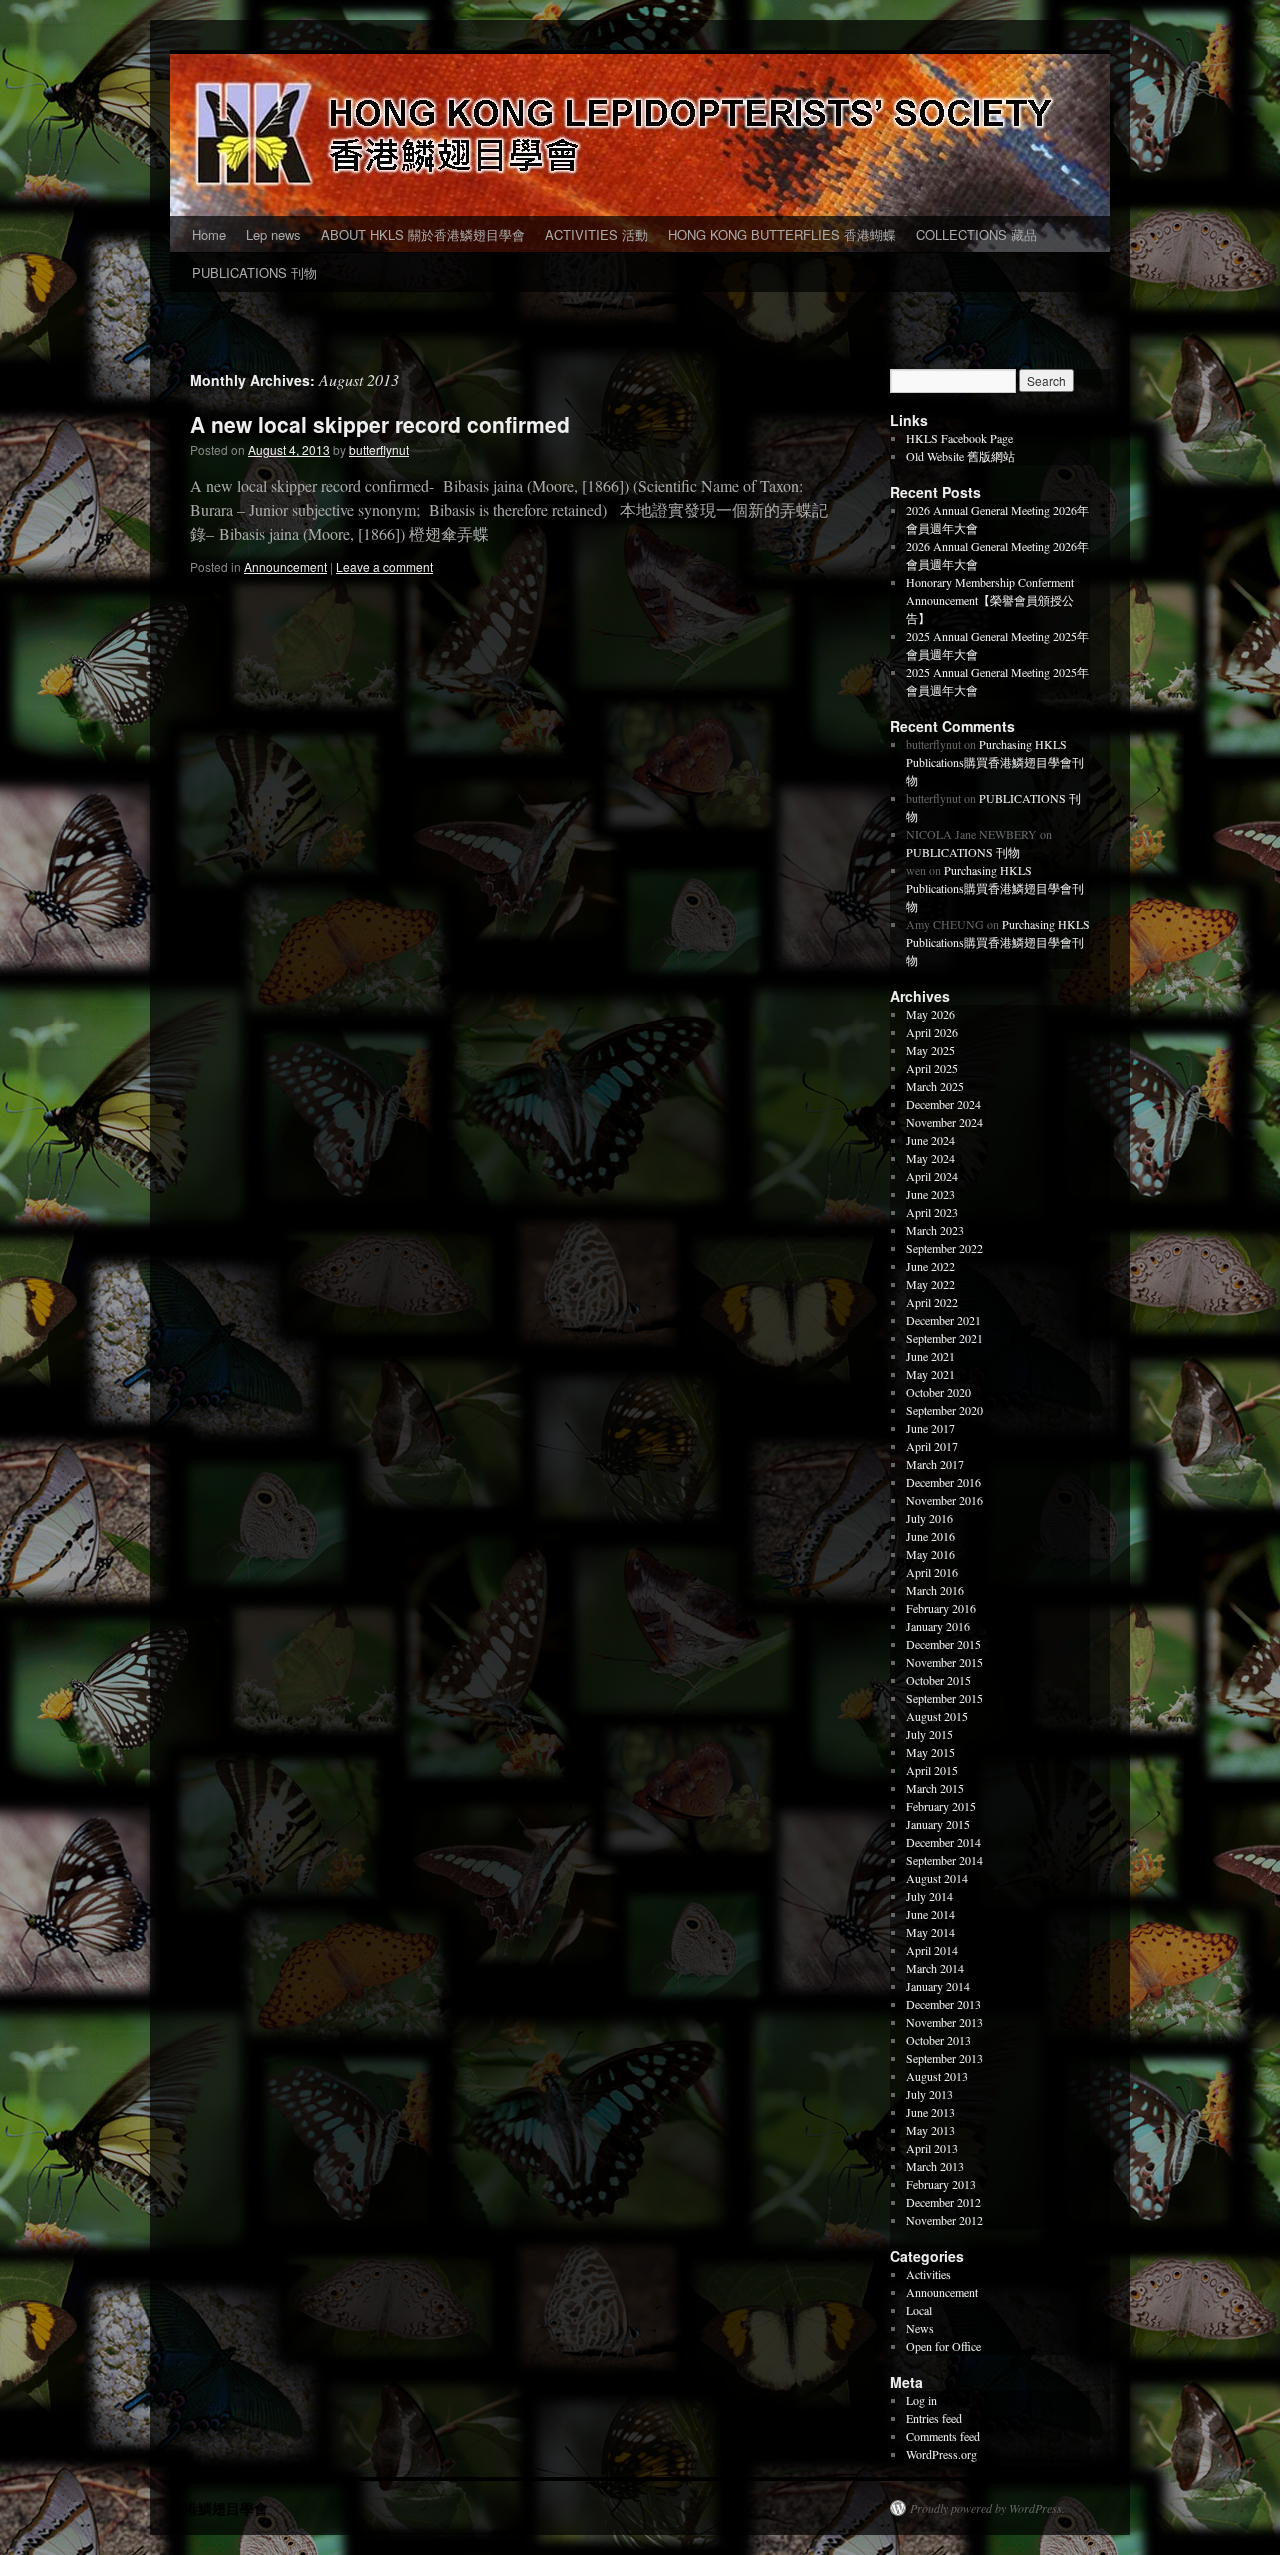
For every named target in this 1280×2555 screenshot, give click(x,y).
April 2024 (932, 1176)
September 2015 (944, 1698)
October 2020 (938, 1392)
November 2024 (944, 1122)
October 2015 (938, 1680)
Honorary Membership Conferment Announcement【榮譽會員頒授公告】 (990, 600)
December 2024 (943, 1104)
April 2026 (932, 1032)
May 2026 (930, 1014)
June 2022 (930, 1266)
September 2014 (944, 1860)
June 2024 (930, 1140)
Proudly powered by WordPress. (987, 2508)
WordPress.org (941, 2454)
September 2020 (944, 1410)
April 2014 (932, 1950)
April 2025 (932, 1068)
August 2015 (937, 1716)
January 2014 (938, 1986)
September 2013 (944, 2058)
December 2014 (943, 1842)
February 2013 (941, 2184)
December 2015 (943, 1644)
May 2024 (930, 1158)
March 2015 (935, 1788)
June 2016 (930, 1536)
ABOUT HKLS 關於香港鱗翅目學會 (423, 234)
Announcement (285, 566)
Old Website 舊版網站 (960, 456)
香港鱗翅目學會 (219, 2508)
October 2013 (938, 2040)
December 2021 (943, 1320)
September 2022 (944, 1248)
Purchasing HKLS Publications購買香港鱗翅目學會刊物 (995, 762)
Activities (928, 2274)
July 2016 (929, 1518)
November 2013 (944, 2022)
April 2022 (932, 1302)
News (920, 2328)
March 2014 (935, 1968)
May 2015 (930, 1752)
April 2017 (932, 1446)
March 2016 (935, 1590)
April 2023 (932, 1212)
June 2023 (930, 1194)
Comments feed (943, 2436)
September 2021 (944, 1338)
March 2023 (935, 1230)
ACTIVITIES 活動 (596, 234)
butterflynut (379, 449)
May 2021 (930, 1374)
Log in (921, 2400)
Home (209, 234)
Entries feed (934, 2418)
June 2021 (930, 1356)
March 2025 (935, 1086)
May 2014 (930, 1932)
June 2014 (930, 1914)
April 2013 (932, 2148)
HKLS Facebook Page (959, 438)
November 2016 (944, 1500)
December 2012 (943, 2202)
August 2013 (937, 2076)
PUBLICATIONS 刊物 (254, 272)
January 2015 (938, 1824)
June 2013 (930, 2112)
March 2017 (935, 1464)
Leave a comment (384, 566)
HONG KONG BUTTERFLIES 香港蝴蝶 (782, 234)
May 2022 (930, 1284)
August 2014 (937, 1878)
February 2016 (941, 1608)
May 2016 (930, 1554)
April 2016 (932, 1572)
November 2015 (944, 1662)
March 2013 (935, 2166)
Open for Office (943, 2346)
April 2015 (932, 1770)
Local (919, 2310)
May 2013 (930, 2130)
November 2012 (944, 2220)
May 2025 (930, 1050)
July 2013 (929, 2094)
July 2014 (929, 1896)
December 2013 (943, 2004)
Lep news (273, 234)
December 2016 (943, 1482)
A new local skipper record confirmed (380, 424)
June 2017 (930, 1428)
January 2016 (938, 1626)
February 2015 (941, 1806)
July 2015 (929, 1734)
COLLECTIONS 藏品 (976, 234)
